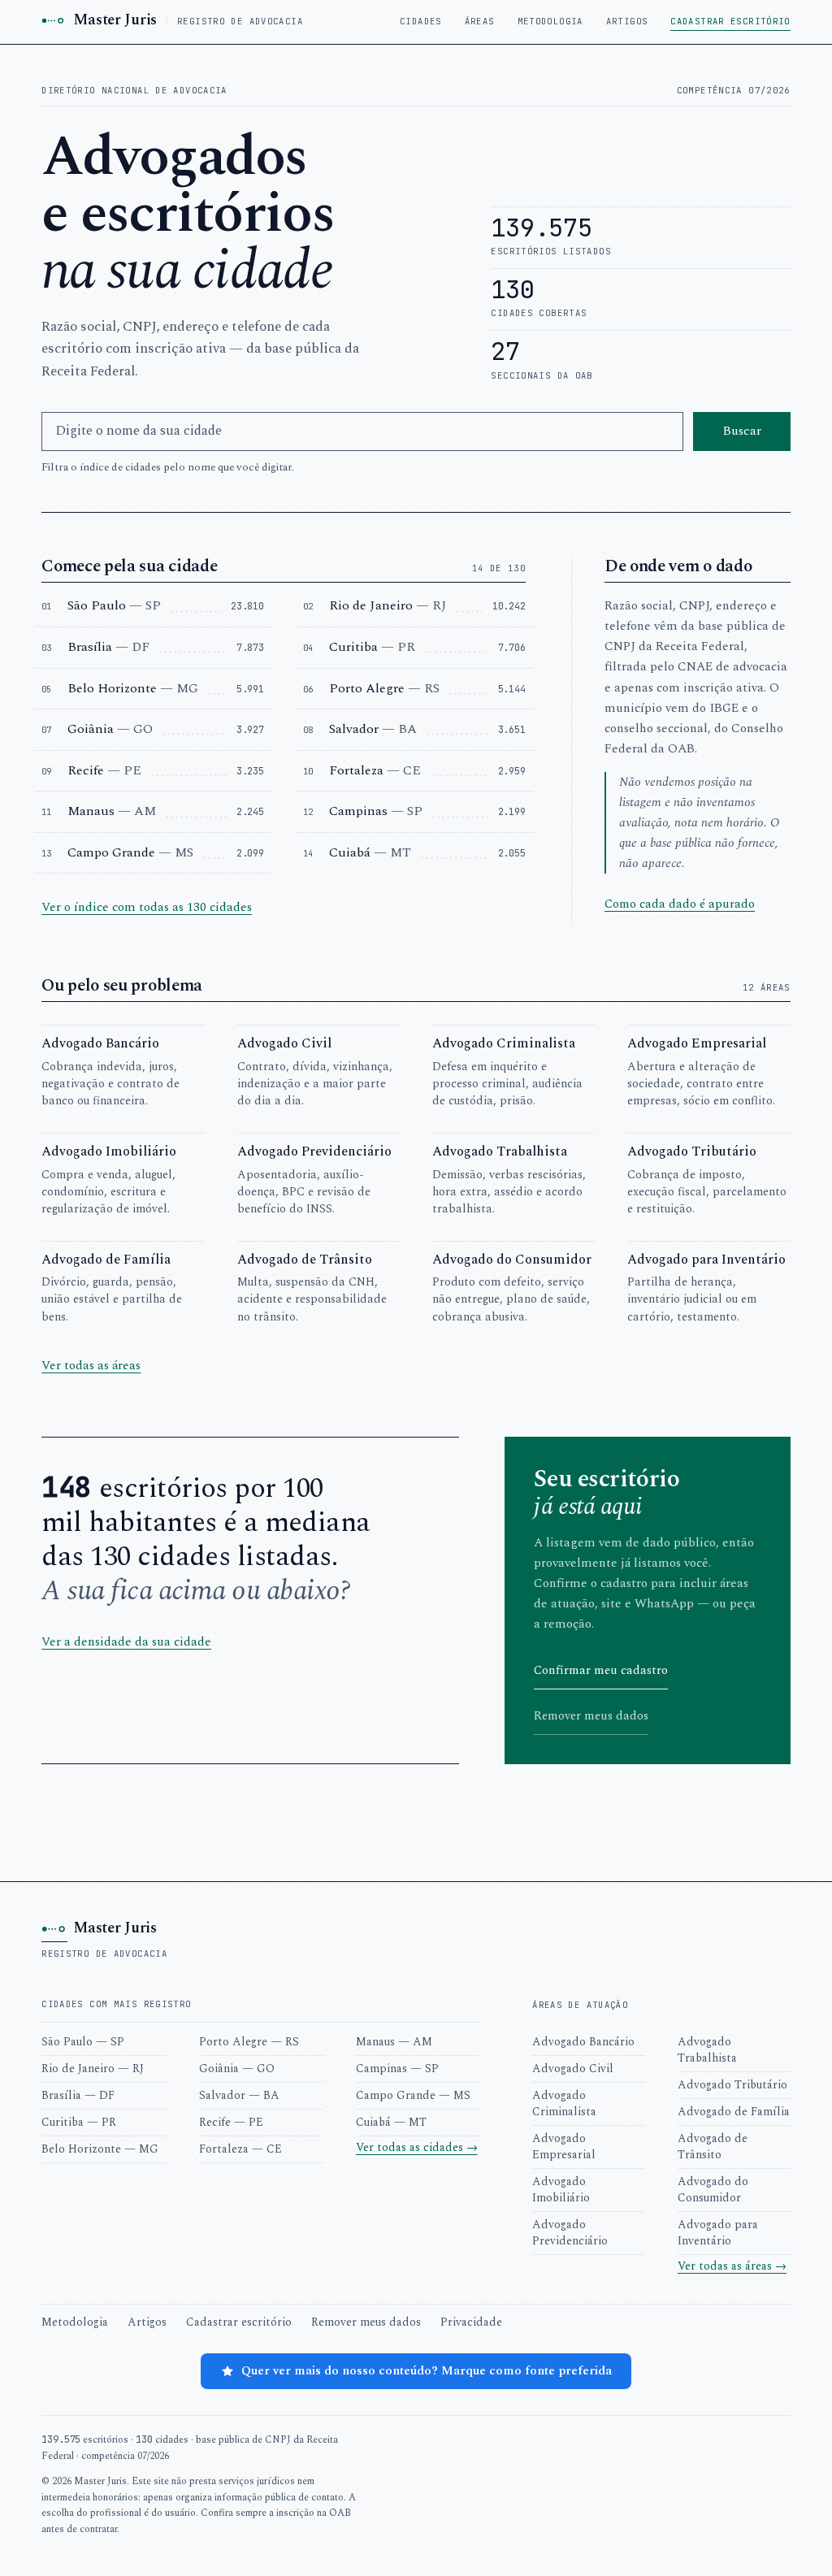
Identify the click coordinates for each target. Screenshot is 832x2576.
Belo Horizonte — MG (100, 2149)
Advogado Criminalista (564, 2103)
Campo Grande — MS (413, 2095)
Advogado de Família (734, 2112)
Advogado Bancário (583, 2042)
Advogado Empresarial (564, 2147)
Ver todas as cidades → (417, 2147)
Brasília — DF (78, 2095)
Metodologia (550, 21)
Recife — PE (231, 2122)
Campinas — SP (397, 2069)
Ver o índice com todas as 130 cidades (147, 907)
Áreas (480, 21)
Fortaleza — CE (240, 2149)
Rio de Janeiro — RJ (93, 2069)
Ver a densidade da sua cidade (126, 1642)
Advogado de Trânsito (713, 2147)
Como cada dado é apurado (680, 904)
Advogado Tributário (732, 2085)
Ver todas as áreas (91, 1366)
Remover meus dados (591, 1716)
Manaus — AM (394, 2042)
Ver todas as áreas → (732, 2266)
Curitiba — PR (79, 2122)
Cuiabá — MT (391, 2122)
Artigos (627, 21)
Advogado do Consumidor (713, 2190)
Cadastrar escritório (730, 21)
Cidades (421, 21)
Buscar (742, 431)
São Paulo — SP (83, 2042)
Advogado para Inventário (718, 2233)
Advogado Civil (573, 2069)
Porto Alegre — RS (249, 2042)
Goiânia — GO (237, 2069)
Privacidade (471, 2322)
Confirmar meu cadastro (601, 1670)
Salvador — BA (239, 2095)
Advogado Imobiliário (561, 2190)
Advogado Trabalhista (707, 2050)
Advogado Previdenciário (570, 2233)
